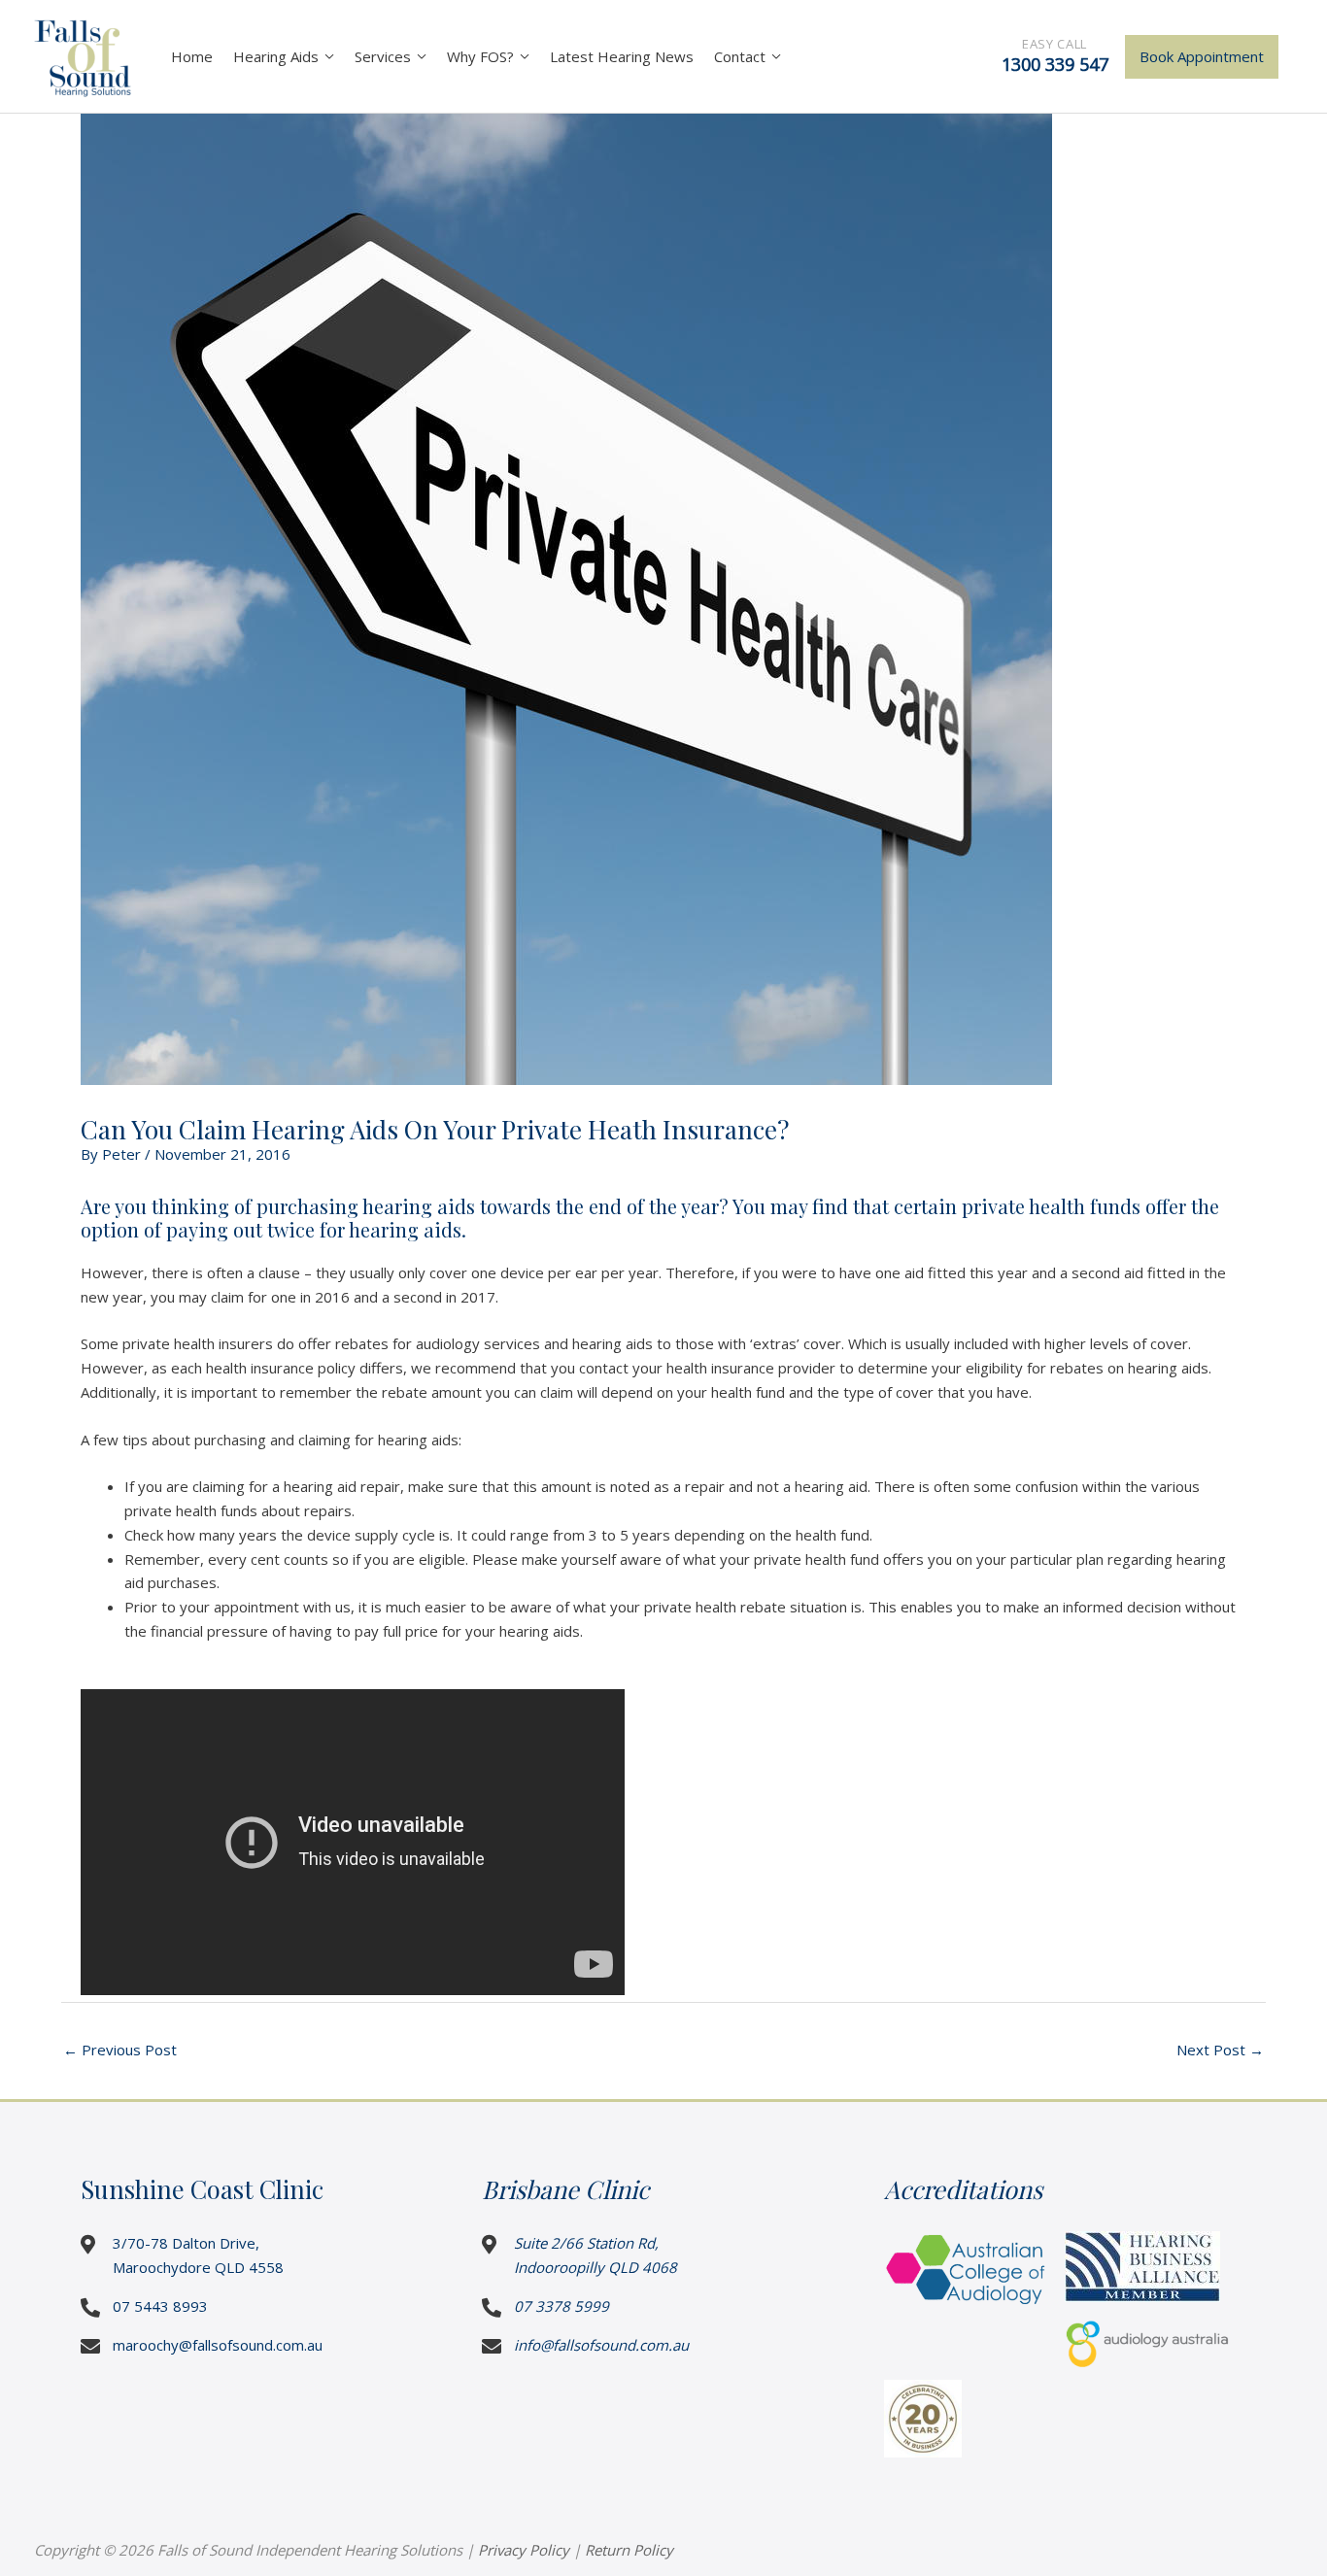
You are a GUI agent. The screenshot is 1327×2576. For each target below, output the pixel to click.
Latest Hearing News (622, 56)
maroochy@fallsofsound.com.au (218, 2345)
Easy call (1055, 55)
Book (1202, 56)
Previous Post (120, 2050)
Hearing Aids (276, 56)
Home (192, 56)
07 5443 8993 (160, 2306)
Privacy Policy (524, 2550)
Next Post (1220, 2050)
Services (383, 56)
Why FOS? (480, 56)
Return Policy (629, 2550)
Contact (740, 56)
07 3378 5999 (561, 2306)
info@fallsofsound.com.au (601, 2345)
